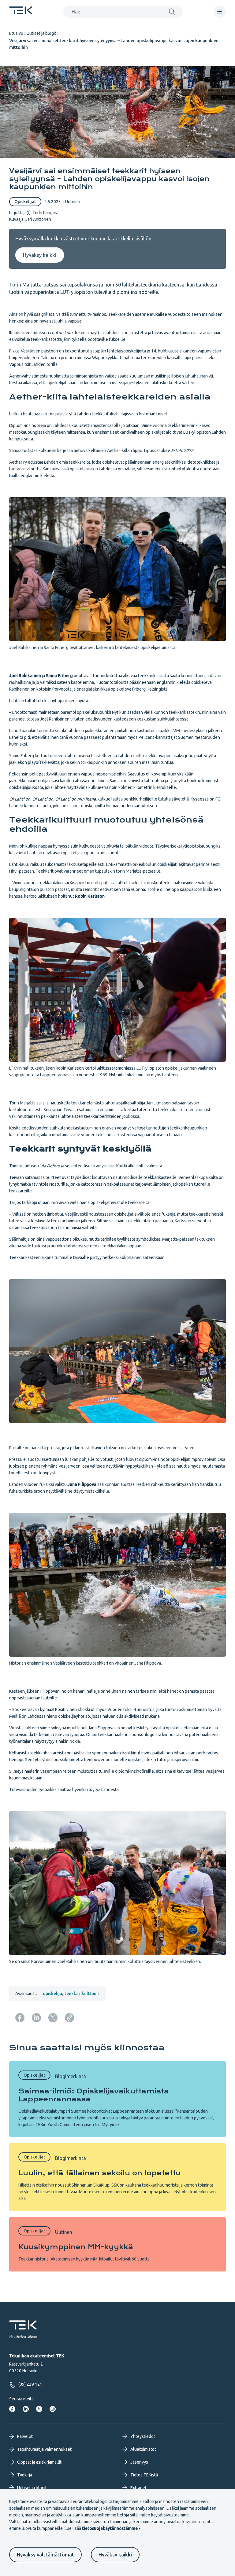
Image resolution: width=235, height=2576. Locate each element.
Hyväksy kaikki (115, 2555)
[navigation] (220, 12)
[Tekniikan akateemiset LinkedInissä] (26, 2409)
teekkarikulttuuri (82, 1994)
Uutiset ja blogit (41, 33)
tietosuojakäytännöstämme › (111, 2528)
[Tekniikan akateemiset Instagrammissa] (53, 2409)
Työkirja (25, 2475)
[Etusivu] (21, 12)
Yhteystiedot (143, 2436)
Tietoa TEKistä (144, 2475)
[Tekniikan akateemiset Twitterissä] (39, 2409)
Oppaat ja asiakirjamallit (39, 2462)
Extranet (138, 2488)
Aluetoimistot (143, 2449)
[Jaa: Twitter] (53, 2018)
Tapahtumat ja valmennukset (44, 2449)
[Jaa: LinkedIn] (36, 2018)
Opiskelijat (25, 202)
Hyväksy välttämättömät (45, 2555)
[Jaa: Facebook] (20, 2018)
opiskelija (52, 1994)
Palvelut (25, 2436)
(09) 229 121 (30, 2384)
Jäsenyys (139, 2462)
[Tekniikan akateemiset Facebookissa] (12, 2409)
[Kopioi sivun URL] (69, 2018)
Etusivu (16, 33)
